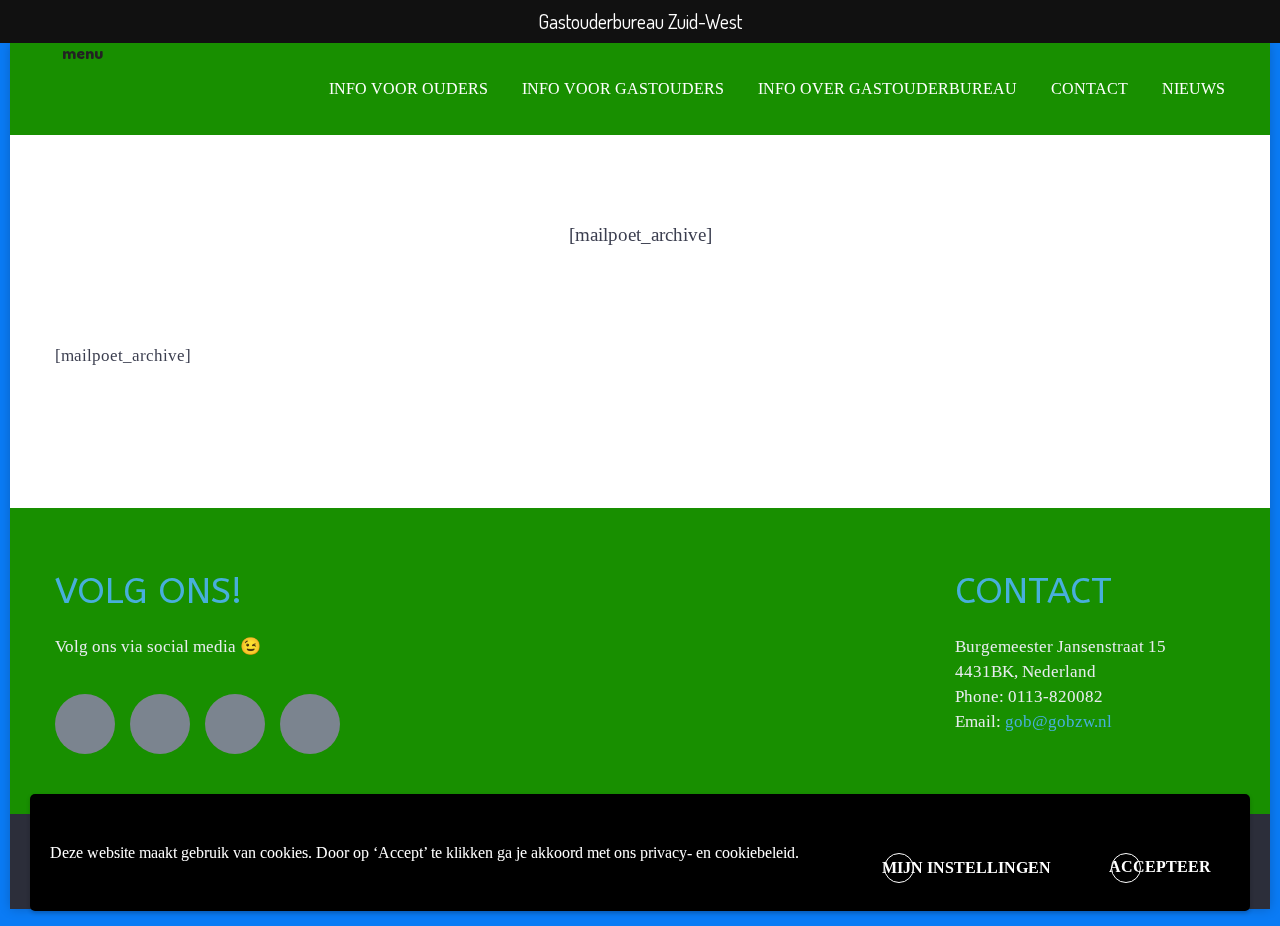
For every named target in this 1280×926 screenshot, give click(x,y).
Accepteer (1160, 866)
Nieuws (1193, 88)
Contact (1089, 88)
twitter (85, 724)
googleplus (310, 724)
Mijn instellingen (966, 867)
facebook (160, 724)
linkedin (235, 724)
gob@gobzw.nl (1058, 721)
